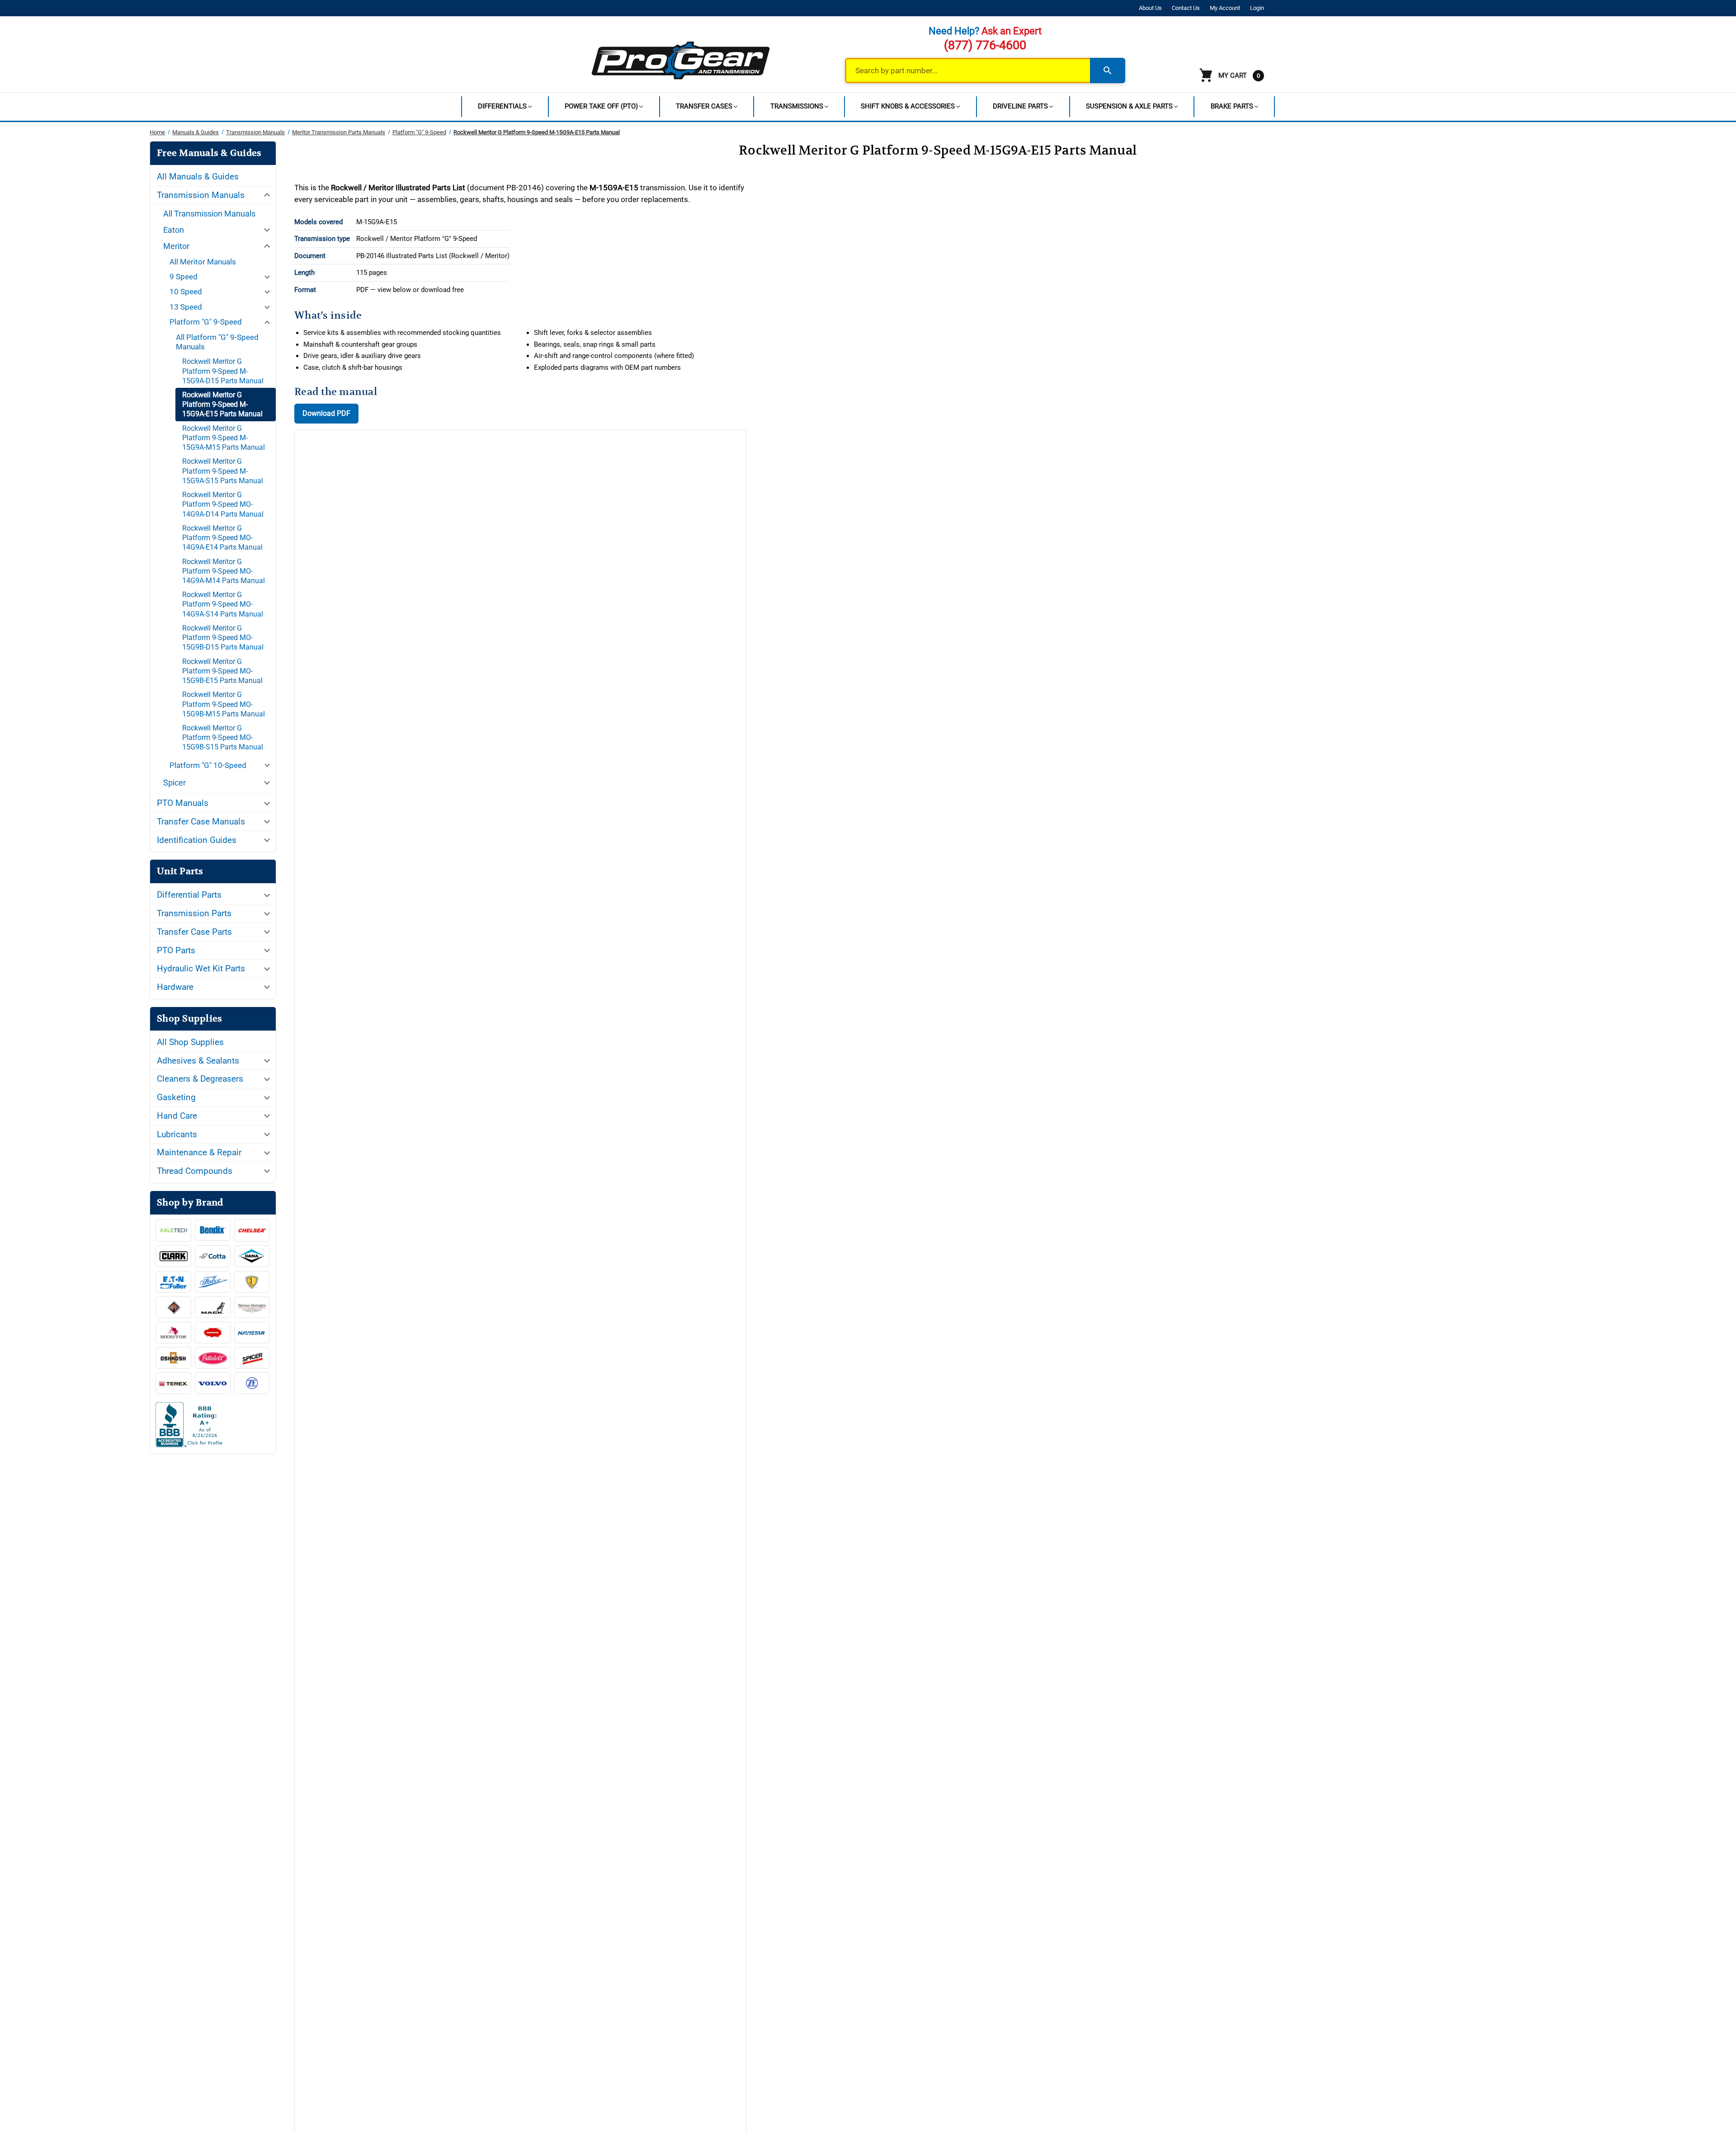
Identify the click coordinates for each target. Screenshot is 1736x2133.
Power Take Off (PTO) (601, 106)
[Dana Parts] (252, 1256)
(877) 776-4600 (985, 45)
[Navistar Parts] (252, 1333)
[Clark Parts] (173, 1256)
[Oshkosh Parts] (173, 1358)
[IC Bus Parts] (252, 1282)
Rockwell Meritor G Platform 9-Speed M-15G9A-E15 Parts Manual (222, 404)
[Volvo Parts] (213, 1383)
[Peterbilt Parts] (213, 1358)
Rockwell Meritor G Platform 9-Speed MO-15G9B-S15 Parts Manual (223, 737)
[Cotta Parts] (213, 1257)
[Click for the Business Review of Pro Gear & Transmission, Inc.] (213, 1427)
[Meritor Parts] (173, 1333)
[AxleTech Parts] (173, 1230)
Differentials (502, 106)
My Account (1225, 8)
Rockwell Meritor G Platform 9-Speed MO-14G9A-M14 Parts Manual (224, 571)
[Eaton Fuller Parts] (173, 1282)
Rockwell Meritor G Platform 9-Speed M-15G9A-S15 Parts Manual (223, 471)
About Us (1150, 8)
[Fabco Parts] (213, 1282)
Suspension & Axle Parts (1129, 106)
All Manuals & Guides (198, 177)
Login (1257, 8)
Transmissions (797, 106)
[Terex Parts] (173, 1383)
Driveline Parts (1020, 106)
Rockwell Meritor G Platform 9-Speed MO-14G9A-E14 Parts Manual (222, 538)
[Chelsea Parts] (252, 1230)
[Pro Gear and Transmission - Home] (681, 60)
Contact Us (1186, 8)
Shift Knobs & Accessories (908, 106)
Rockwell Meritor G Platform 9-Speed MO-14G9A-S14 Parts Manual (223, 604)
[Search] (1108, 71)
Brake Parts (1232, 106)
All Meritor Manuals (203, 262)
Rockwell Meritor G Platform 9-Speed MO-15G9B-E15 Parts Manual (222, 671)
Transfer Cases (704, 106)
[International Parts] (173, 1307)
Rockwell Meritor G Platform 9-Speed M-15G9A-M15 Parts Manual (224, 438)
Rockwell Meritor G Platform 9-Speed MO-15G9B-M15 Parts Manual (224, 704)
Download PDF (326, 413)
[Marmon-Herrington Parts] (252, 1307)
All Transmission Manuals (209, 214)
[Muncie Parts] (213, 1333)
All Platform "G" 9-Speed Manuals (217, 342)
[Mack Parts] (213, 1307)
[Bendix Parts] (213, 1230)
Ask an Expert (1012, 31)
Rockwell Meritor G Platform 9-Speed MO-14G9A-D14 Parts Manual (223, 504)
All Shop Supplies (190, 1042)
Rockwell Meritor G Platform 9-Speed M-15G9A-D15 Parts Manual (223, 371)
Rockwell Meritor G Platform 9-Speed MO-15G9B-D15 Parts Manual (223, 638)
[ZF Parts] (252, 1383)
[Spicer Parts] (252, 1358)
